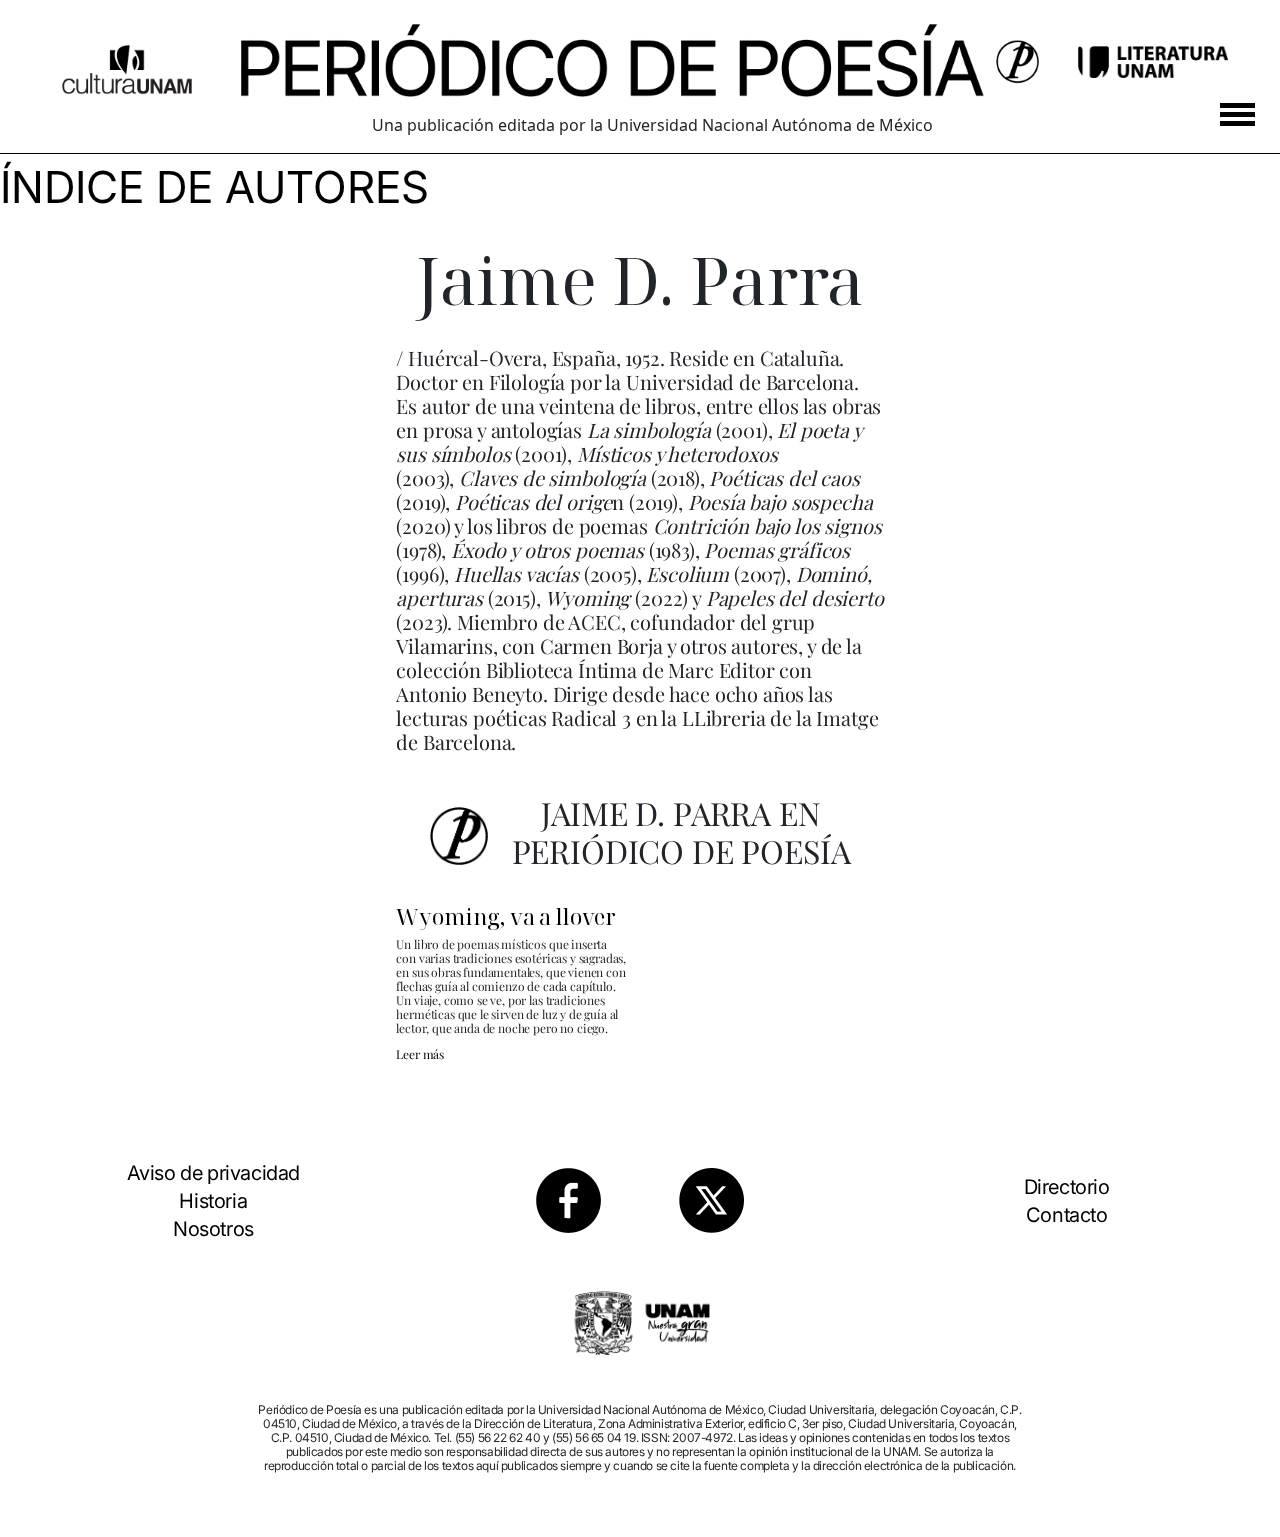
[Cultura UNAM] (127, 62)
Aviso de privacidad (213, 1173)
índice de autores (214, 187)
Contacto (1067, 1215)
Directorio (1067, 1187)
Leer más (420, 1054)
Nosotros (213, 1229)
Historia (213, 1201)
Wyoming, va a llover (506, 916)
